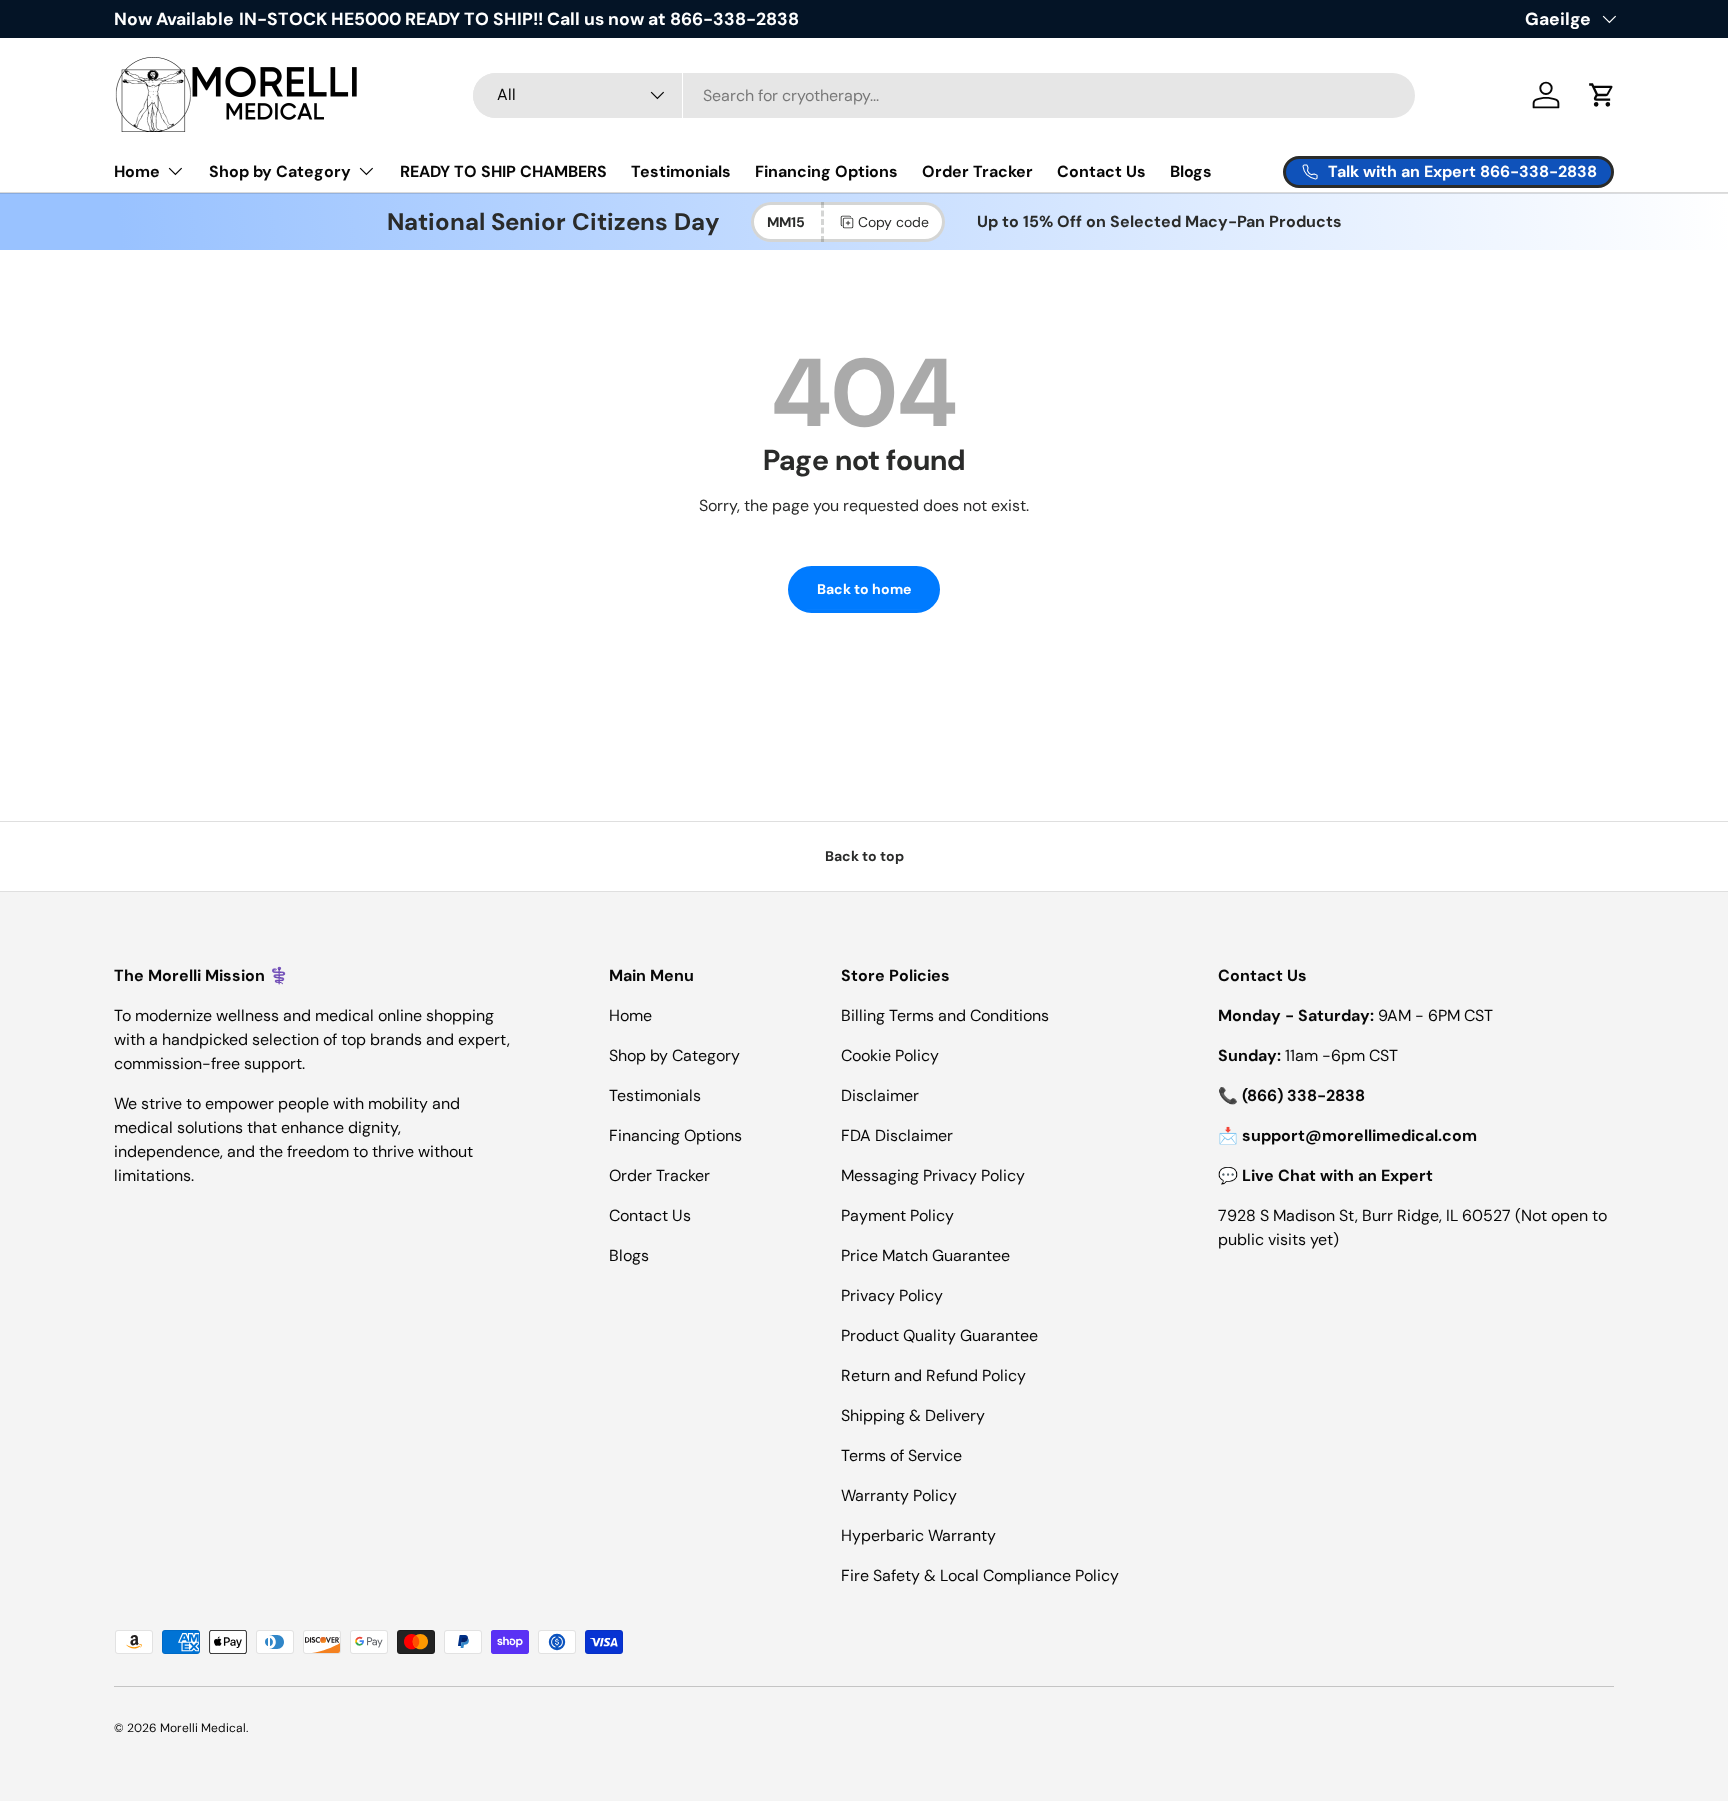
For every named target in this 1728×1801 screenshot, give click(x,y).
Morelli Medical (203, 1728)
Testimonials (681, 171)
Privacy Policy (892, 1295)
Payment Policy (897, 1215)
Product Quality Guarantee (939, 1335)
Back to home (864, 589)
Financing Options (826, 171)
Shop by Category (280, 171)
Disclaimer (880, 1095)
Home (137, 171)
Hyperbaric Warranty (918, 1535)
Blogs (1191, 171)
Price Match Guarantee (925, 1255)
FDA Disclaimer (897, 1135)
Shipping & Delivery (913, 1415)
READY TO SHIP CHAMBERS (503, 171)
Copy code (893, 222)
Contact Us (1101, 171)
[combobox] (944, 95)
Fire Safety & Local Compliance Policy (980, 1575)
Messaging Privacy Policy (933, 1175)
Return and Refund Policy (933, 1375)
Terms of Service (901, 1455)
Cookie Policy (890, 1055)
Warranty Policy (899, 1495)
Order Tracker (977, 171)
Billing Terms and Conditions (945, 1015)
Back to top (864, 856)
